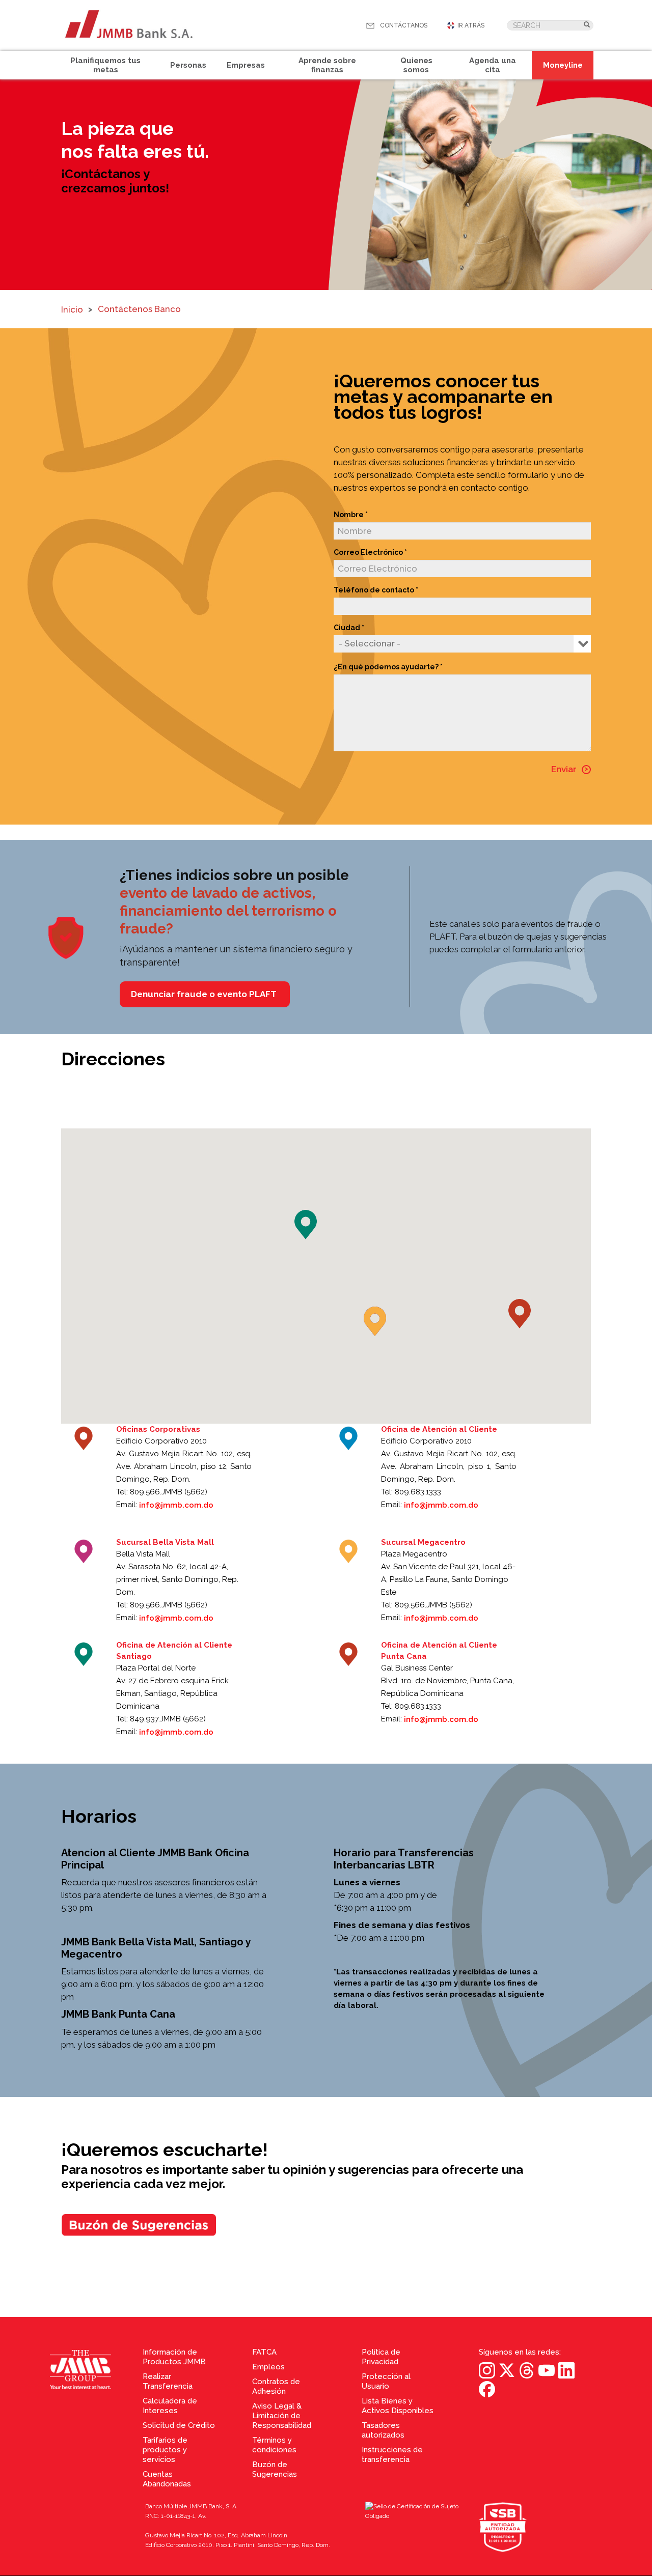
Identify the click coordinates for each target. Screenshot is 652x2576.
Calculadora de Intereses (170, 2406)
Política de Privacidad (381, 2357)
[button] (520, 1314)
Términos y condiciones (274, 2445)
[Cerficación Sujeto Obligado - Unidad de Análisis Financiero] (421, 2528)
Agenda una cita (493, 65)
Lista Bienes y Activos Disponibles (398, 2406)
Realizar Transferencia (168, 2381)
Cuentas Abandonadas (167, 2479)
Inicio (72, 309)
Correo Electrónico (368, 552)
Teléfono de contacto (374, 590)
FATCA (264, 2352)
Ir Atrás (471, 25)
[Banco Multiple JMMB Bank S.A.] (129, 25)
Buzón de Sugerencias (275, 2469)
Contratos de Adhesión (276, 2386)
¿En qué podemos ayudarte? (386, 667)
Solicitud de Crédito (179, 2425)
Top (642, 2299)
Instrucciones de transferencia (392, 2455)
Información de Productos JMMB (174, 2357)
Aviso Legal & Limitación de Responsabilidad (282, 2416)
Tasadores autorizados (383, 2430)
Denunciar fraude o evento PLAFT (205, 994)
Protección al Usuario (386, 2381)
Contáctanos (404, 25)
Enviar (564, 769)
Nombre (349, 515)
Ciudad (347, 628)
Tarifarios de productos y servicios (165, 2450)
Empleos (268, 2367)
